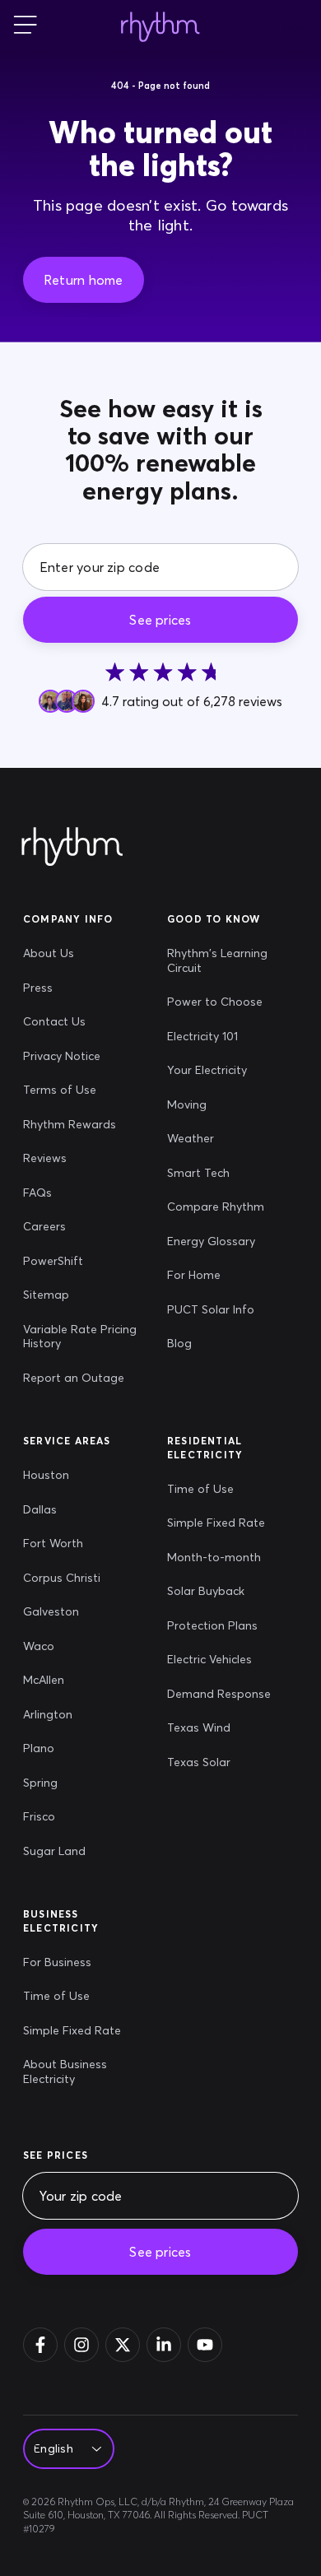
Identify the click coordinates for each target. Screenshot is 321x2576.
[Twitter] (123, 2345)
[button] (84, 280)
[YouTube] (205, 2345)
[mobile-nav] (26, 26)
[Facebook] (40, 2345)
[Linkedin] (164, 2345)
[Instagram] (81, 2345)
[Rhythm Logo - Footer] (72, 847)
